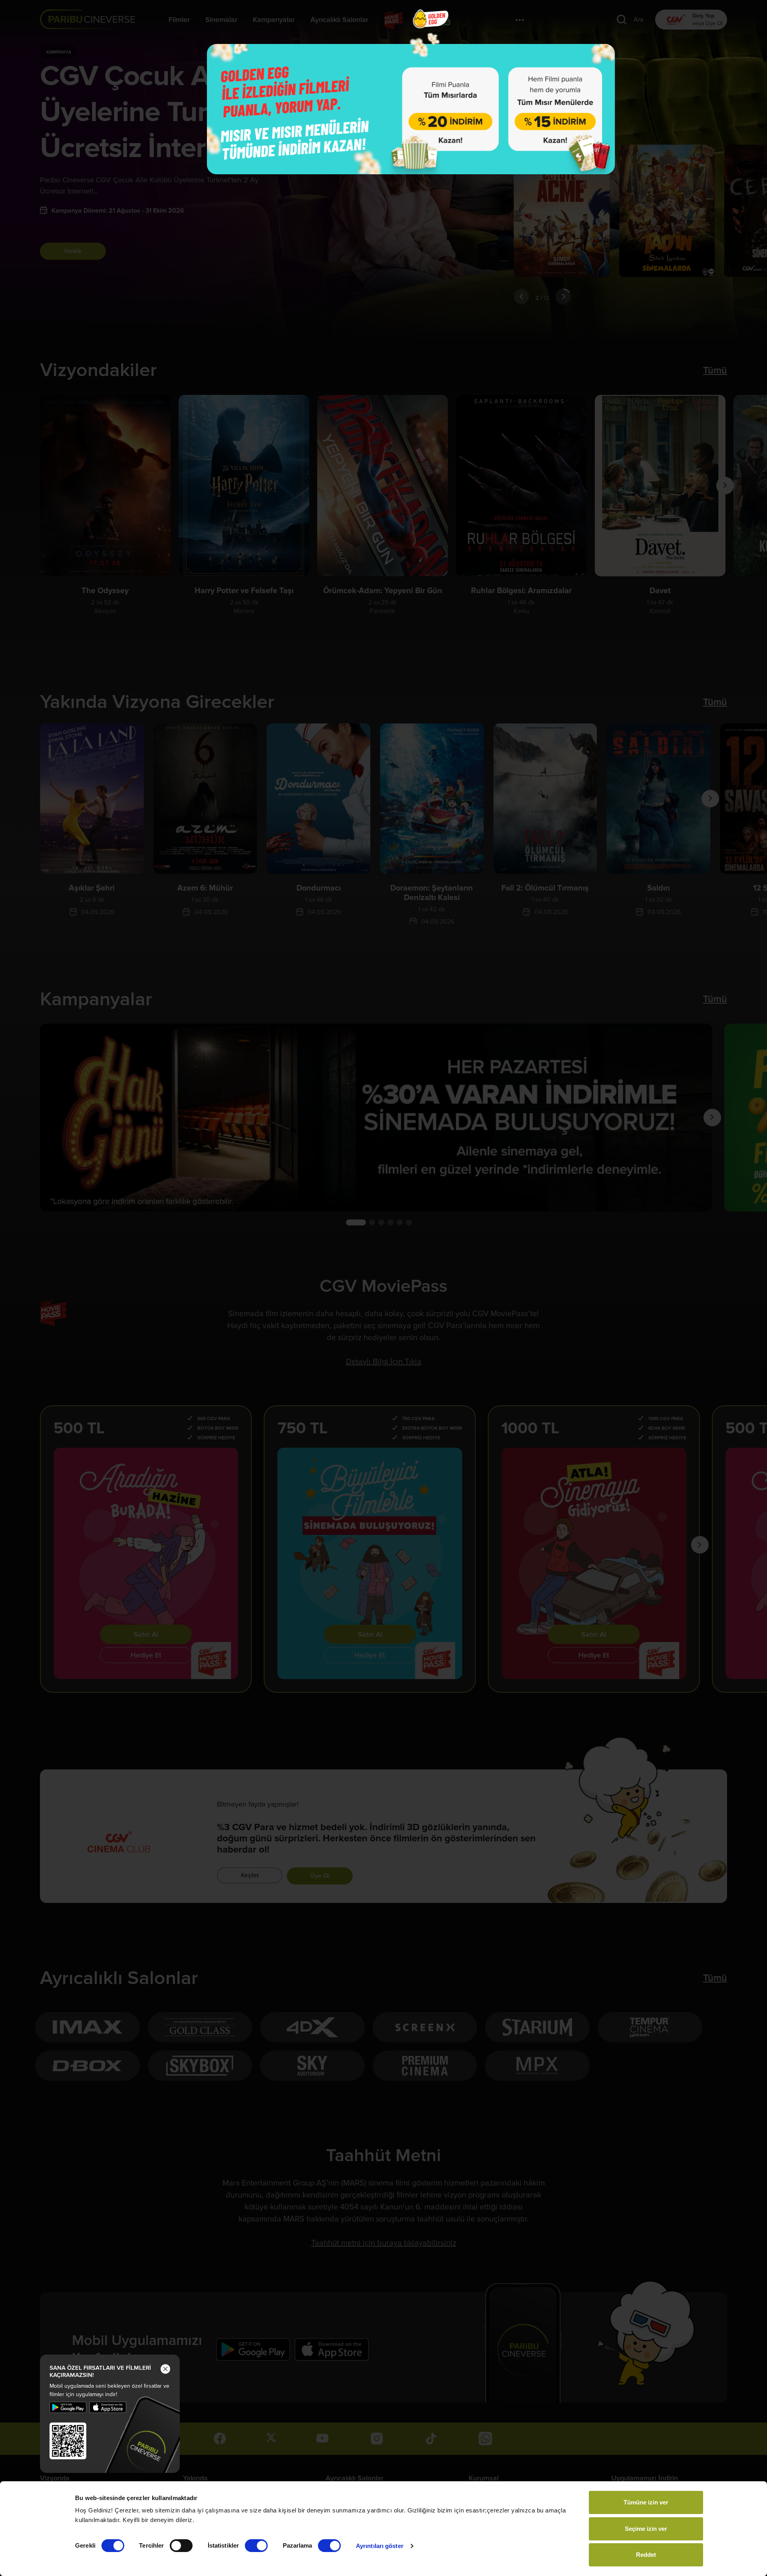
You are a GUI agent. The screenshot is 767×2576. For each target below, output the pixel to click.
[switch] (181, 2546)
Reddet (646, 2555)
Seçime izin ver (646, 2529)
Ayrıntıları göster (380, 2546)
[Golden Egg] (411, 109)
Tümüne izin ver (646, 2502)
